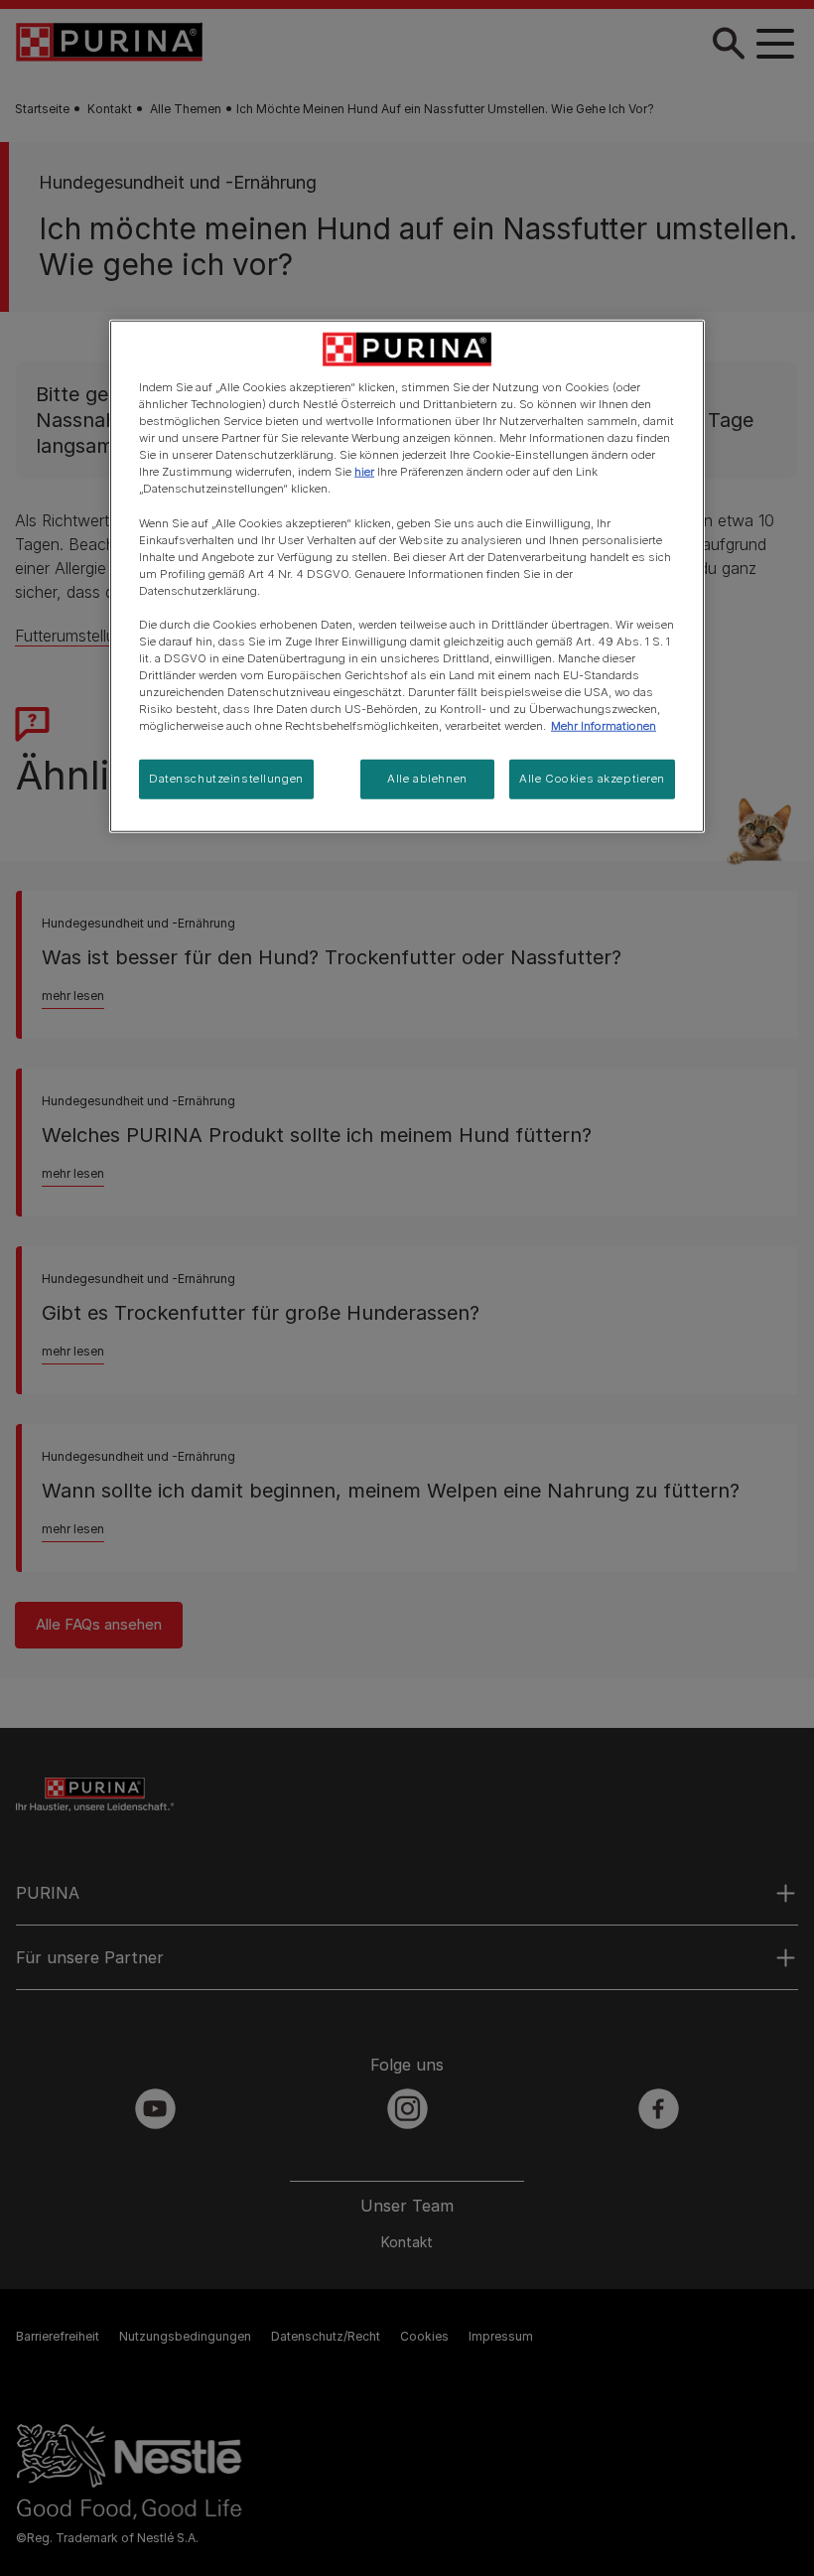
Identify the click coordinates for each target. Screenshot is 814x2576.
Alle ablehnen (427, 779)
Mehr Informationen (604, 726)
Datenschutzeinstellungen (226, 779)
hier (364, 472)
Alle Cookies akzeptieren (592, 779)
